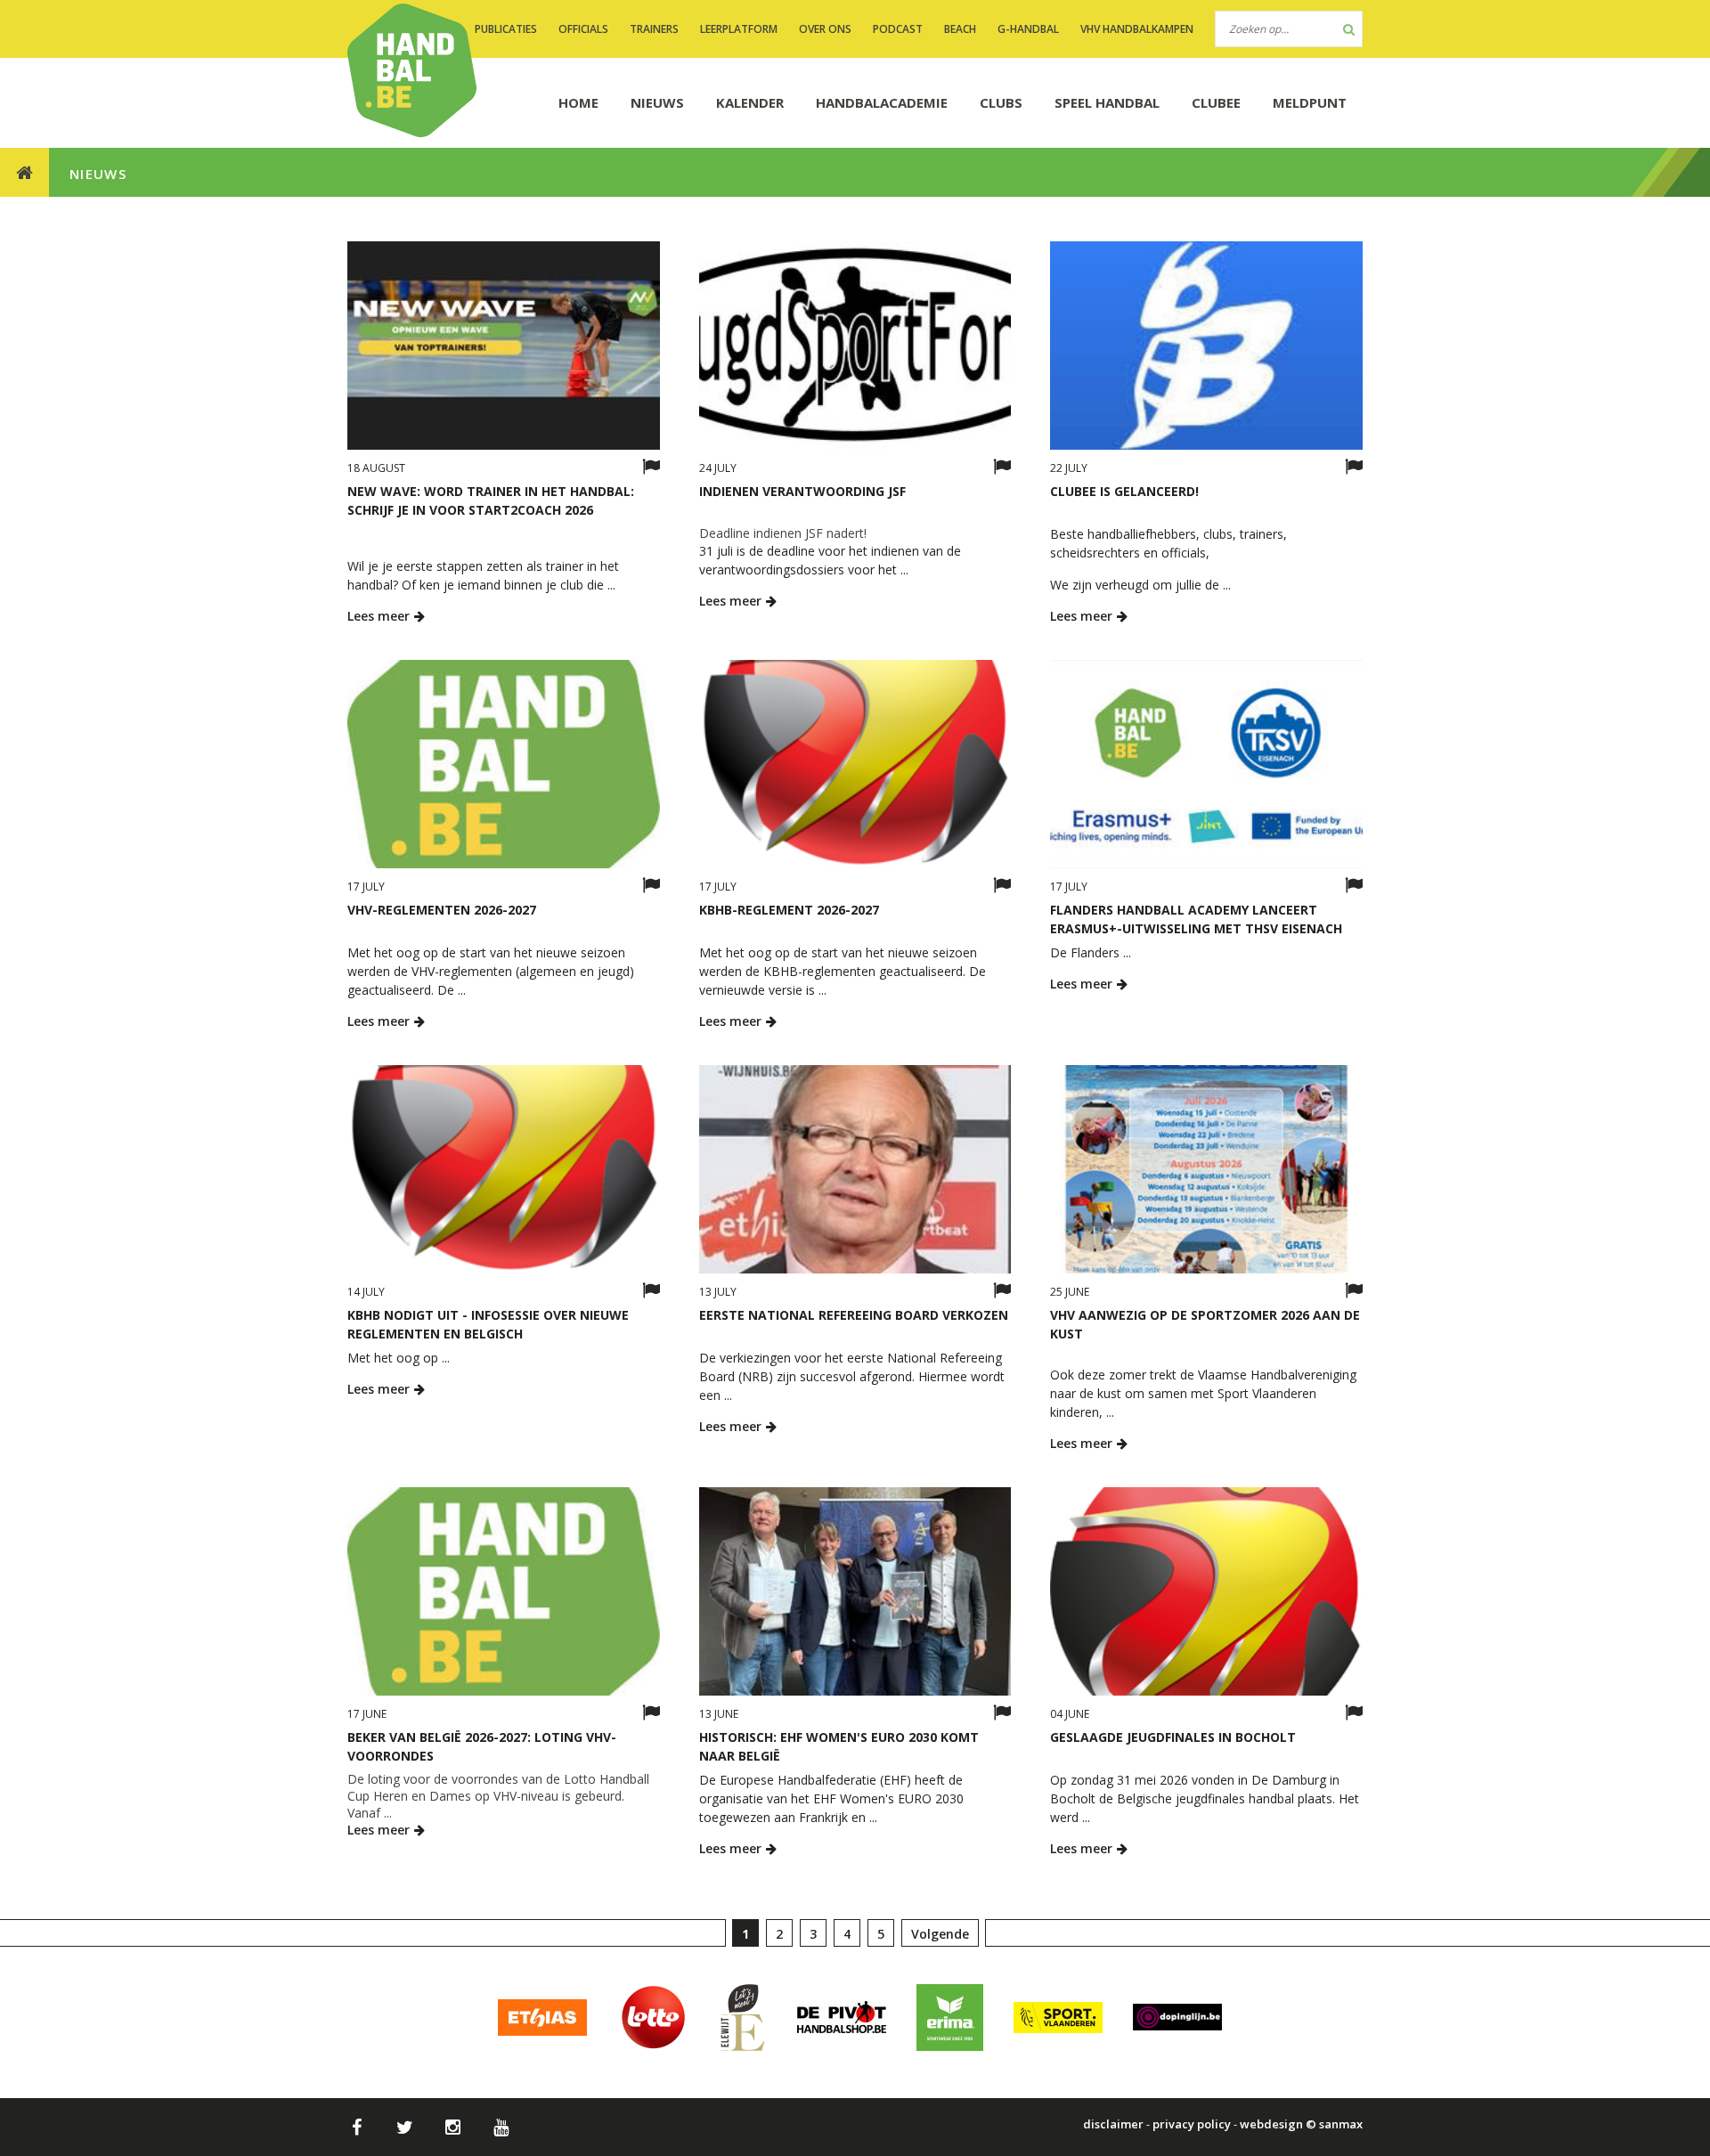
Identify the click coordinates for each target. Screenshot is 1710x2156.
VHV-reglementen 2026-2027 (442, 910)
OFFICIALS (583, 29)
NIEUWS (657, 102)
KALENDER (750, 102)
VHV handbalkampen (1137, 29)
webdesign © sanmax (1301, 2124)
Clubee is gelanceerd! (1124, 491)
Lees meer (380, 616)
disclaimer (1113, 2124)
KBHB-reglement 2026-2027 (789, 910)
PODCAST (898, 29)
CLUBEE (1216, 102)
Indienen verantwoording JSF (802, 491)
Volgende (940, 1934)
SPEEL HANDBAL (1107, 102)
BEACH (960, 29)
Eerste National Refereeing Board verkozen (854, 1315)
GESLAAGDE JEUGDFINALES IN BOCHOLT (1173, 1737)
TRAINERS (654, 29)
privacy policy (1192, 2124)
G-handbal (1028, 29)
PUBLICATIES (506, 29)
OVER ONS (825, 29)
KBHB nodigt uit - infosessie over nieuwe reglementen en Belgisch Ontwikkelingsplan (488, 1334)
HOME (578, 102)
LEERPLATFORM (739, 29)
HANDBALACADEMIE (882, 102)
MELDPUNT (1310, 102)
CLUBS (1001, 102)
